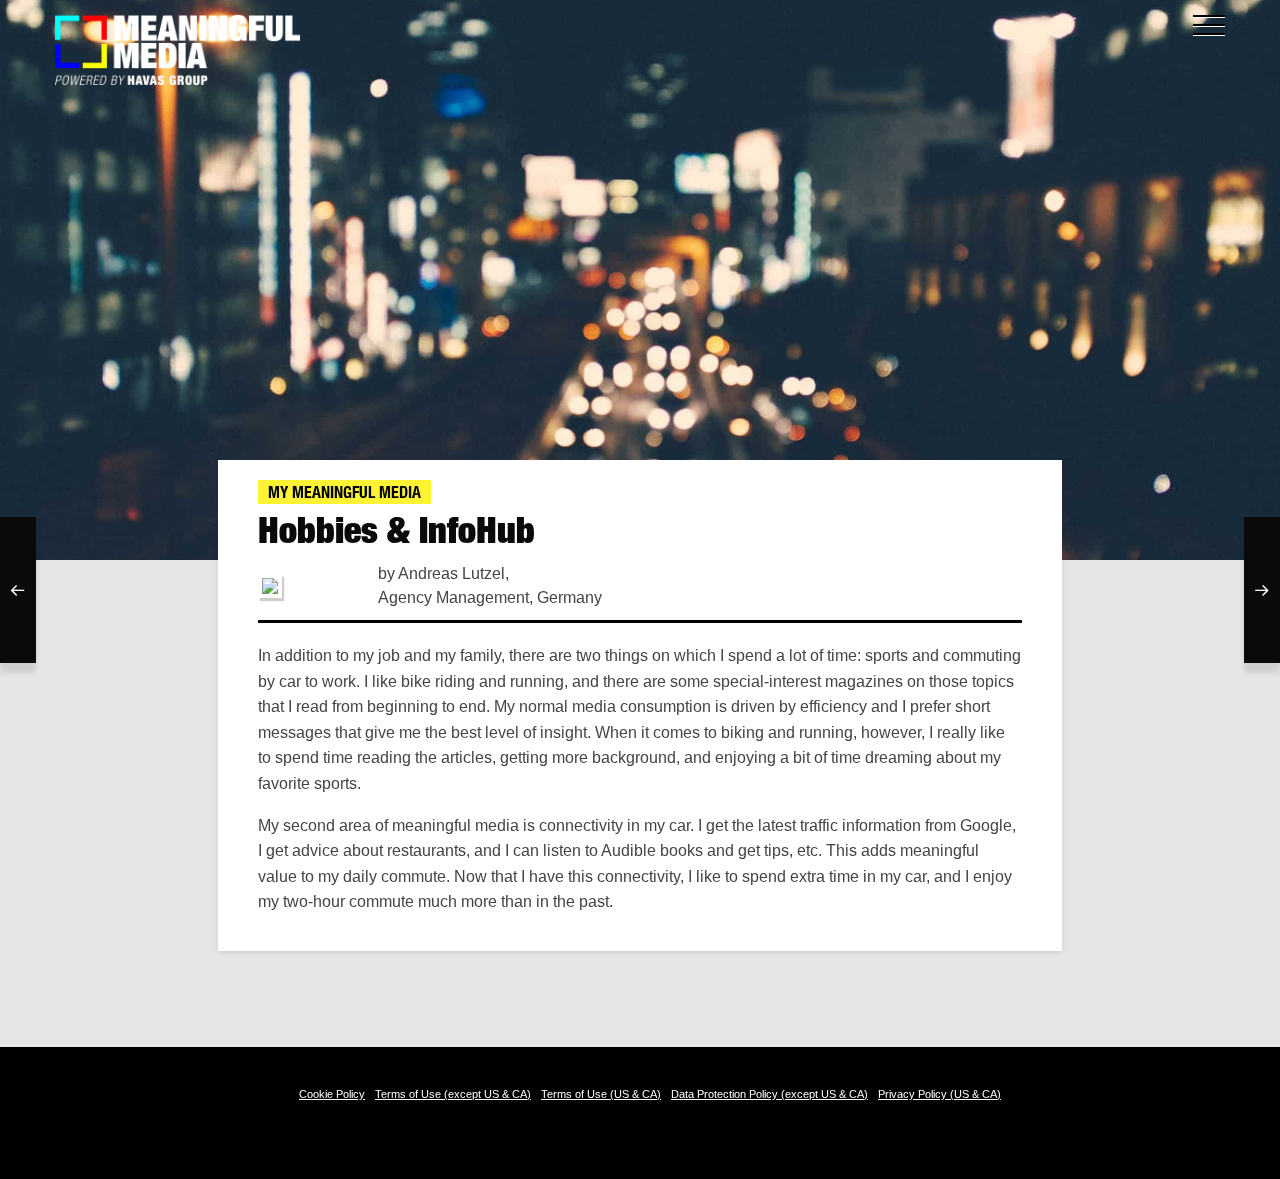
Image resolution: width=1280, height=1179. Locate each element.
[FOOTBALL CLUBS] (1262, 590)
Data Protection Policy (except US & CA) (769, 1094)
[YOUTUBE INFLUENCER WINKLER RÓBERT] (18, 590)
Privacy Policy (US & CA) (939, 1094)
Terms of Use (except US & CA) (453, 1094)
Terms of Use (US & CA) (601, 1094)
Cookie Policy (332, 1094)
